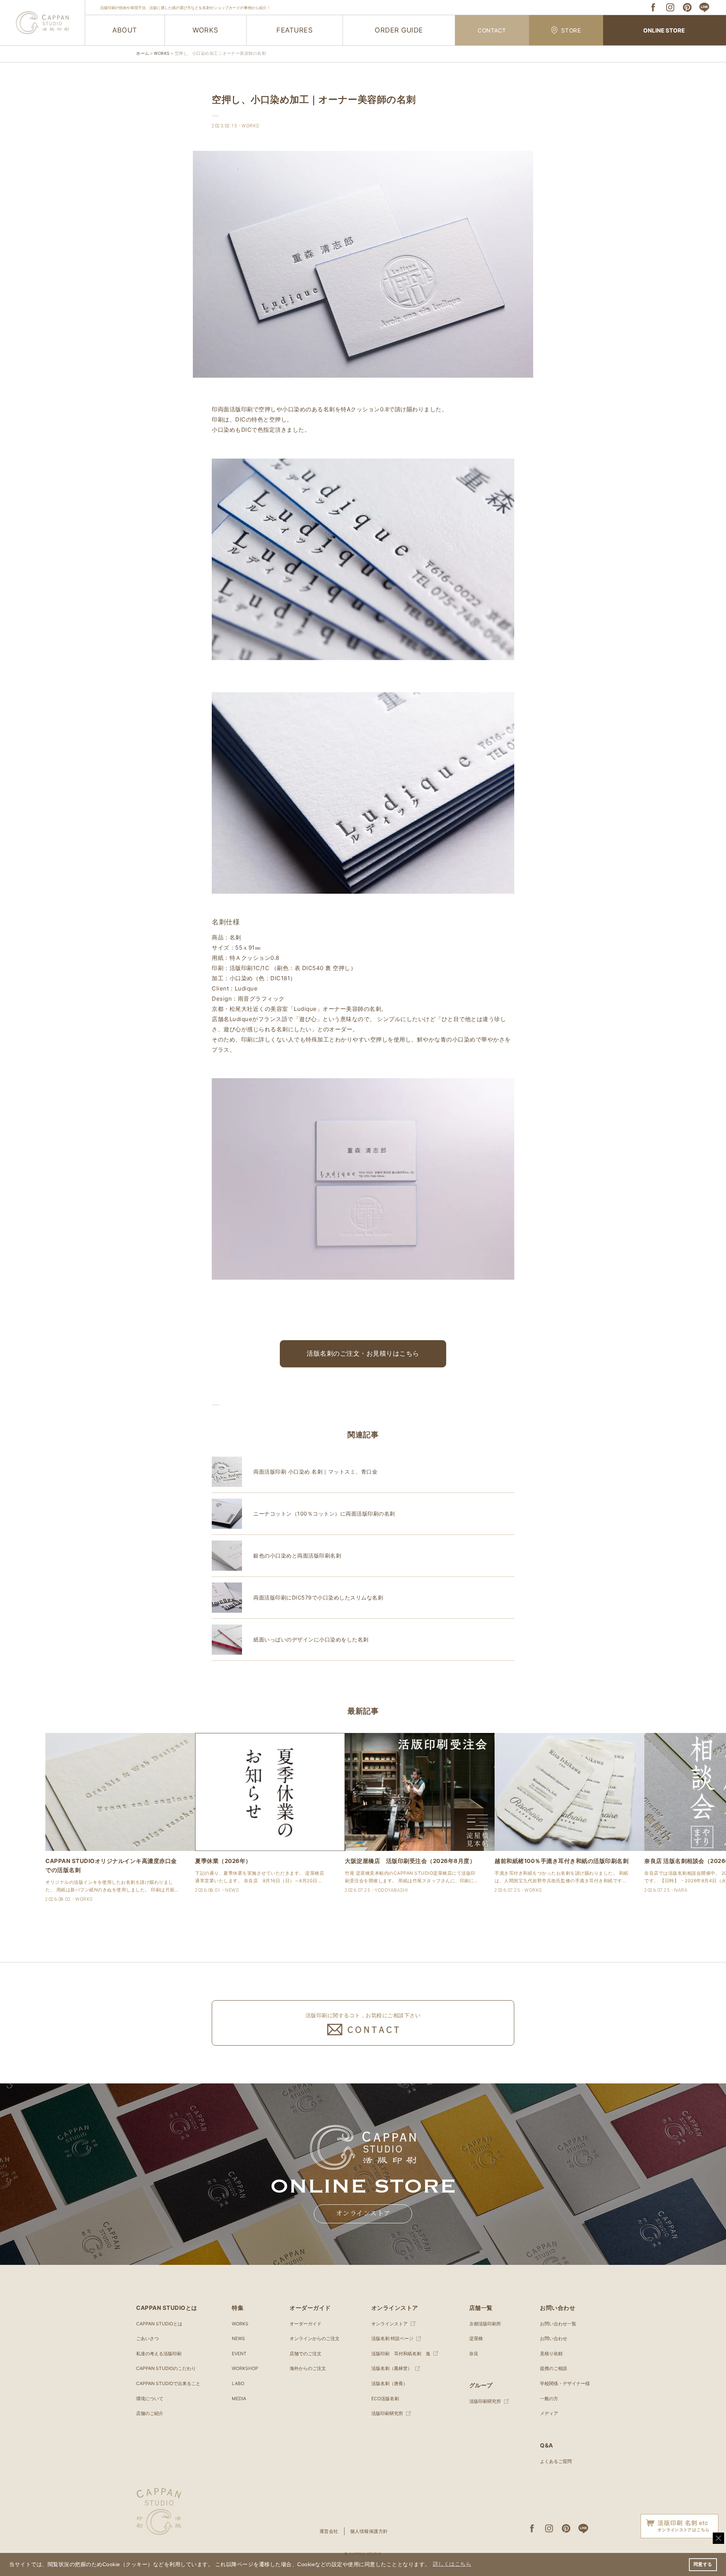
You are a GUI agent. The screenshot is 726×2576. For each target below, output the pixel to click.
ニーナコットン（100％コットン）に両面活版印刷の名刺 (324, 1514)
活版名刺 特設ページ (392, 2338)
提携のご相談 (554, 2368)
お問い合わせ (554, 2338)
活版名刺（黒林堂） (392, 2368)
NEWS (238, 2338)
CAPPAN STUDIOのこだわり (166, 2368)
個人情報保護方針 (369, 2531)
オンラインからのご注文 (315, 2338)
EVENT (239, 2354)
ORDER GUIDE (399, 30)
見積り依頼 (551, 2354)
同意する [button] (703, 2564)
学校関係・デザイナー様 (565, 2383)
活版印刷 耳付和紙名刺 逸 (401, 2354)
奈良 (474, 2354)
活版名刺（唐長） (389, 2383)
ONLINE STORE (664, 30)
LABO (238, 2383)
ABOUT (125, 30)
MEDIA (239, 2399)
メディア (549, 2413)
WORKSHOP (245, 2368)
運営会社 (329, 2531)
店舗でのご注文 (306, 2354)
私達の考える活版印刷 (159, 2354)
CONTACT (492, 30)
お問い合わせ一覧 (558, 2324)
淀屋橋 (476, 2338)
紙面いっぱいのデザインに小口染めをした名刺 (311, 1639)
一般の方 (549, 2399)
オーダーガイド (306, 2324)
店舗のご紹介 (150, 2413)
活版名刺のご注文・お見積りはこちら (363, 1353)
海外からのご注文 (308, 2368)
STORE (571, 30)
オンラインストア (363, 2213)
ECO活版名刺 (385, 2399)
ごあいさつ (147, 2338)
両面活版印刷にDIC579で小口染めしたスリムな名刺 (318, 1597)
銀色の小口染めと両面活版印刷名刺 (297, 1555)
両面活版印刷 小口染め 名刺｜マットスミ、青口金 (315, 1472)
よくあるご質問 (556, 2461)
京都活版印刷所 (485, 2324)
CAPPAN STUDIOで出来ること (168, 2383)
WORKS (205, 30)
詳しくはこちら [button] (452, 2564)
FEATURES (294, 30)
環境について (150, 2399)
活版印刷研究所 (387, 2413)
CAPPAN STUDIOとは (159, 2324)
